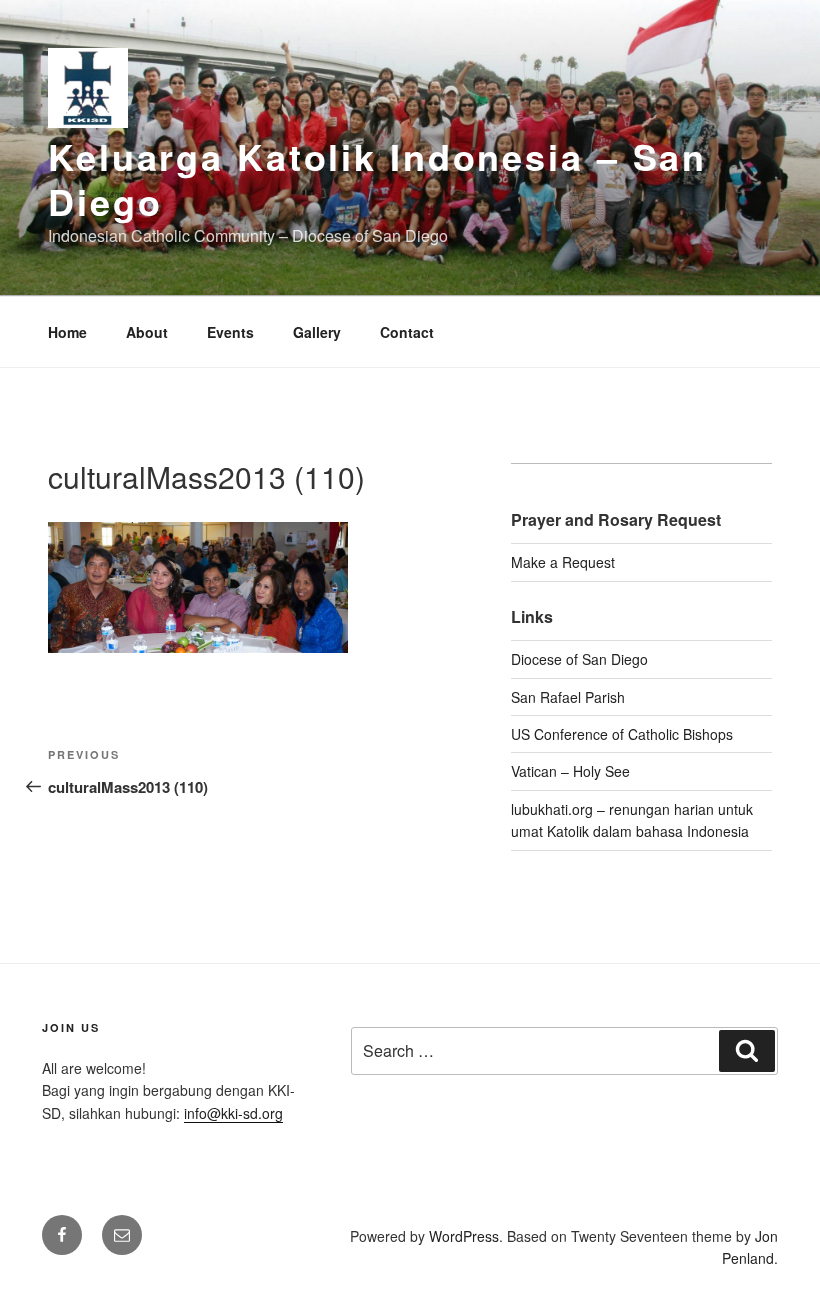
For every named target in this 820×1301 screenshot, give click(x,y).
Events (230, 332)
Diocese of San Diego (579, 659)
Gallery (317, 332)
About (147, 332)
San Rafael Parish (568, 697)
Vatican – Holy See (570, 771)
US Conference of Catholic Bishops (622, 734)
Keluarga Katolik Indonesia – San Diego (377, 178)
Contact (407, 332)
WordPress (464, 1236)
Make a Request (563, 562)
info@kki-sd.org (233, 1113)
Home (67, 332)
